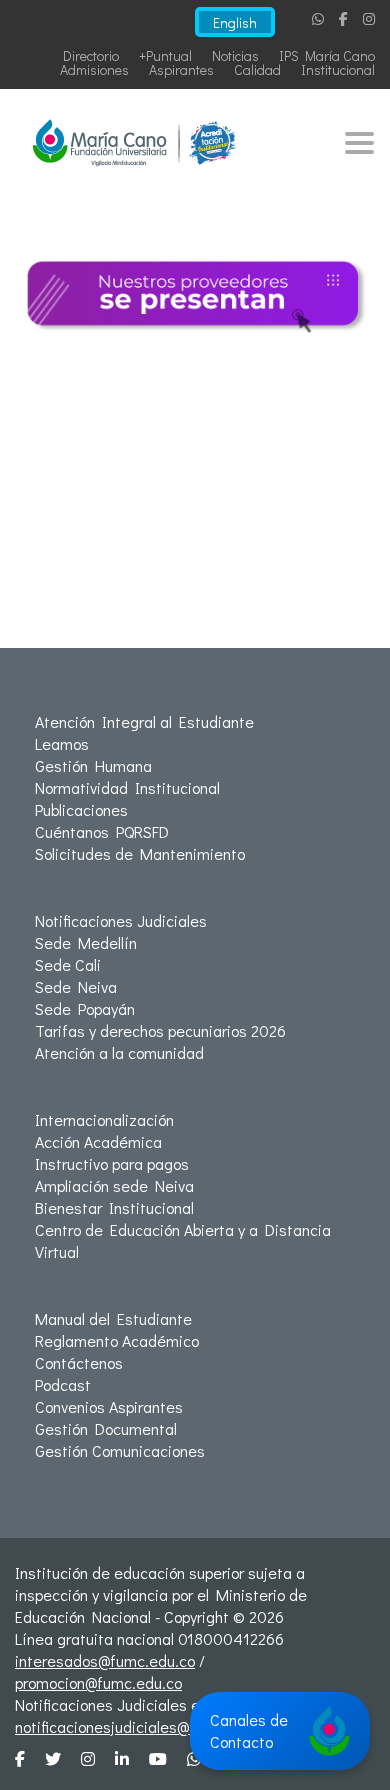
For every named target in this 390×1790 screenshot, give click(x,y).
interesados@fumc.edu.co (105, 1660)
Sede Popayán (85, 1008)
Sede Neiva (76, 986)
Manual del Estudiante (113, 1318)
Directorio (91, 55)
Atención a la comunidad (119, 1052)
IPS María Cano (327, 55)
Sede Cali (68, 964)
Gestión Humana (93, 765)
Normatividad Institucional (127, 787)
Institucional (338, 69)
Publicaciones (81, 809)
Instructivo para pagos (112, 1163)
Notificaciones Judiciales (121, 920)
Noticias (235, 55)
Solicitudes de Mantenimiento (140, 853)
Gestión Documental (106, 1428)
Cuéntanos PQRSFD (102, 831)
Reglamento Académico (117, 1340)
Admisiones (94, 69)
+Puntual (165, 55)
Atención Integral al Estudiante (144, 721)
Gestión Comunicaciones (120, 1450)
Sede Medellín (86, 942)
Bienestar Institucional (114, 1207)
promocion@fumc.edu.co (98, 1682)
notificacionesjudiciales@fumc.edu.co (144, 1726)
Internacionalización (104, 1119)
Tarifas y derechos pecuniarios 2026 (160, 1030)
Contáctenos (79, 1362)
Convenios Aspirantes (109, 1406)
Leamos (62, 743)
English (235, 22)
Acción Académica (98, 1141)
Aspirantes (181, 69)
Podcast (63, 1384)
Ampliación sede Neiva (114, 1185)
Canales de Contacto (249, 1730)
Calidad (257, 69)
